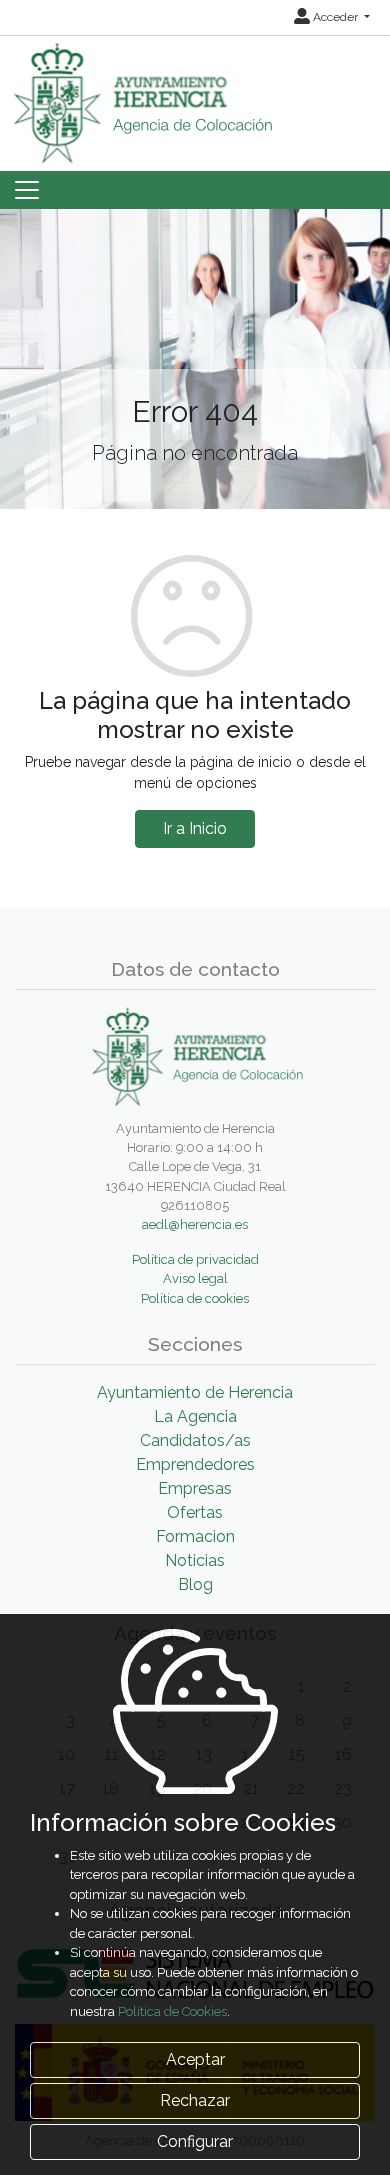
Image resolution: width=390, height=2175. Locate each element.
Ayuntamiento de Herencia (195, 1392)
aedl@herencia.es (195, 1224)
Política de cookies (195, 1298)
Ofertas (195, 1512)
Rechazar (195, 2100)
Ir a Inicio (195, 828)
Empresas (195, 1488)
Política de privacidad (195, 1259)
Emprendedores (195, 1464)
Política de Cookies (172, 2011)
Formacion (195, 1536)
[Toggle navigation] (27, 190)
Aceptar (195, 2059)
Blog (195, 1584)
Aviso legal (195, 1278)
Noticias (195, 1560)
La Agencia (195, 1416)
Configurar (195, 2141)
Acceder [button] (335, 17)
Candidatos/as (195, 1440)
